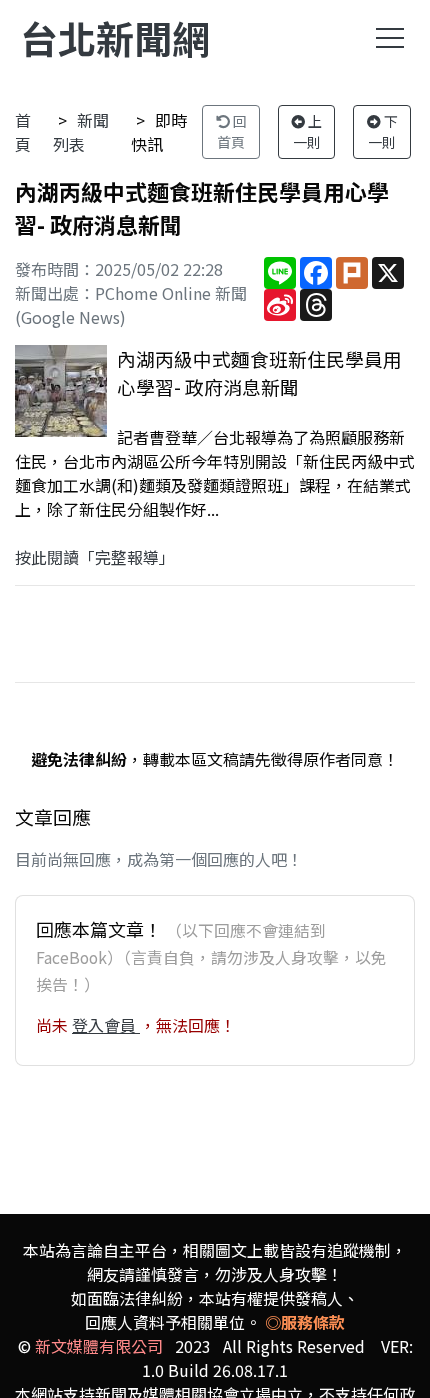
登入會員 (106, 1025)
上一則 (308, 131)
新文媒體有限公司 (99, 1346)
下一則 (383, 131)
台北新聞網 (115, 37)
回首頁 (232, 131)
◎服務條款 (305, 1322)
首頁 (23, 132)
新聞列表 (81, 132)
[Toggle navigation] (390, 38)
